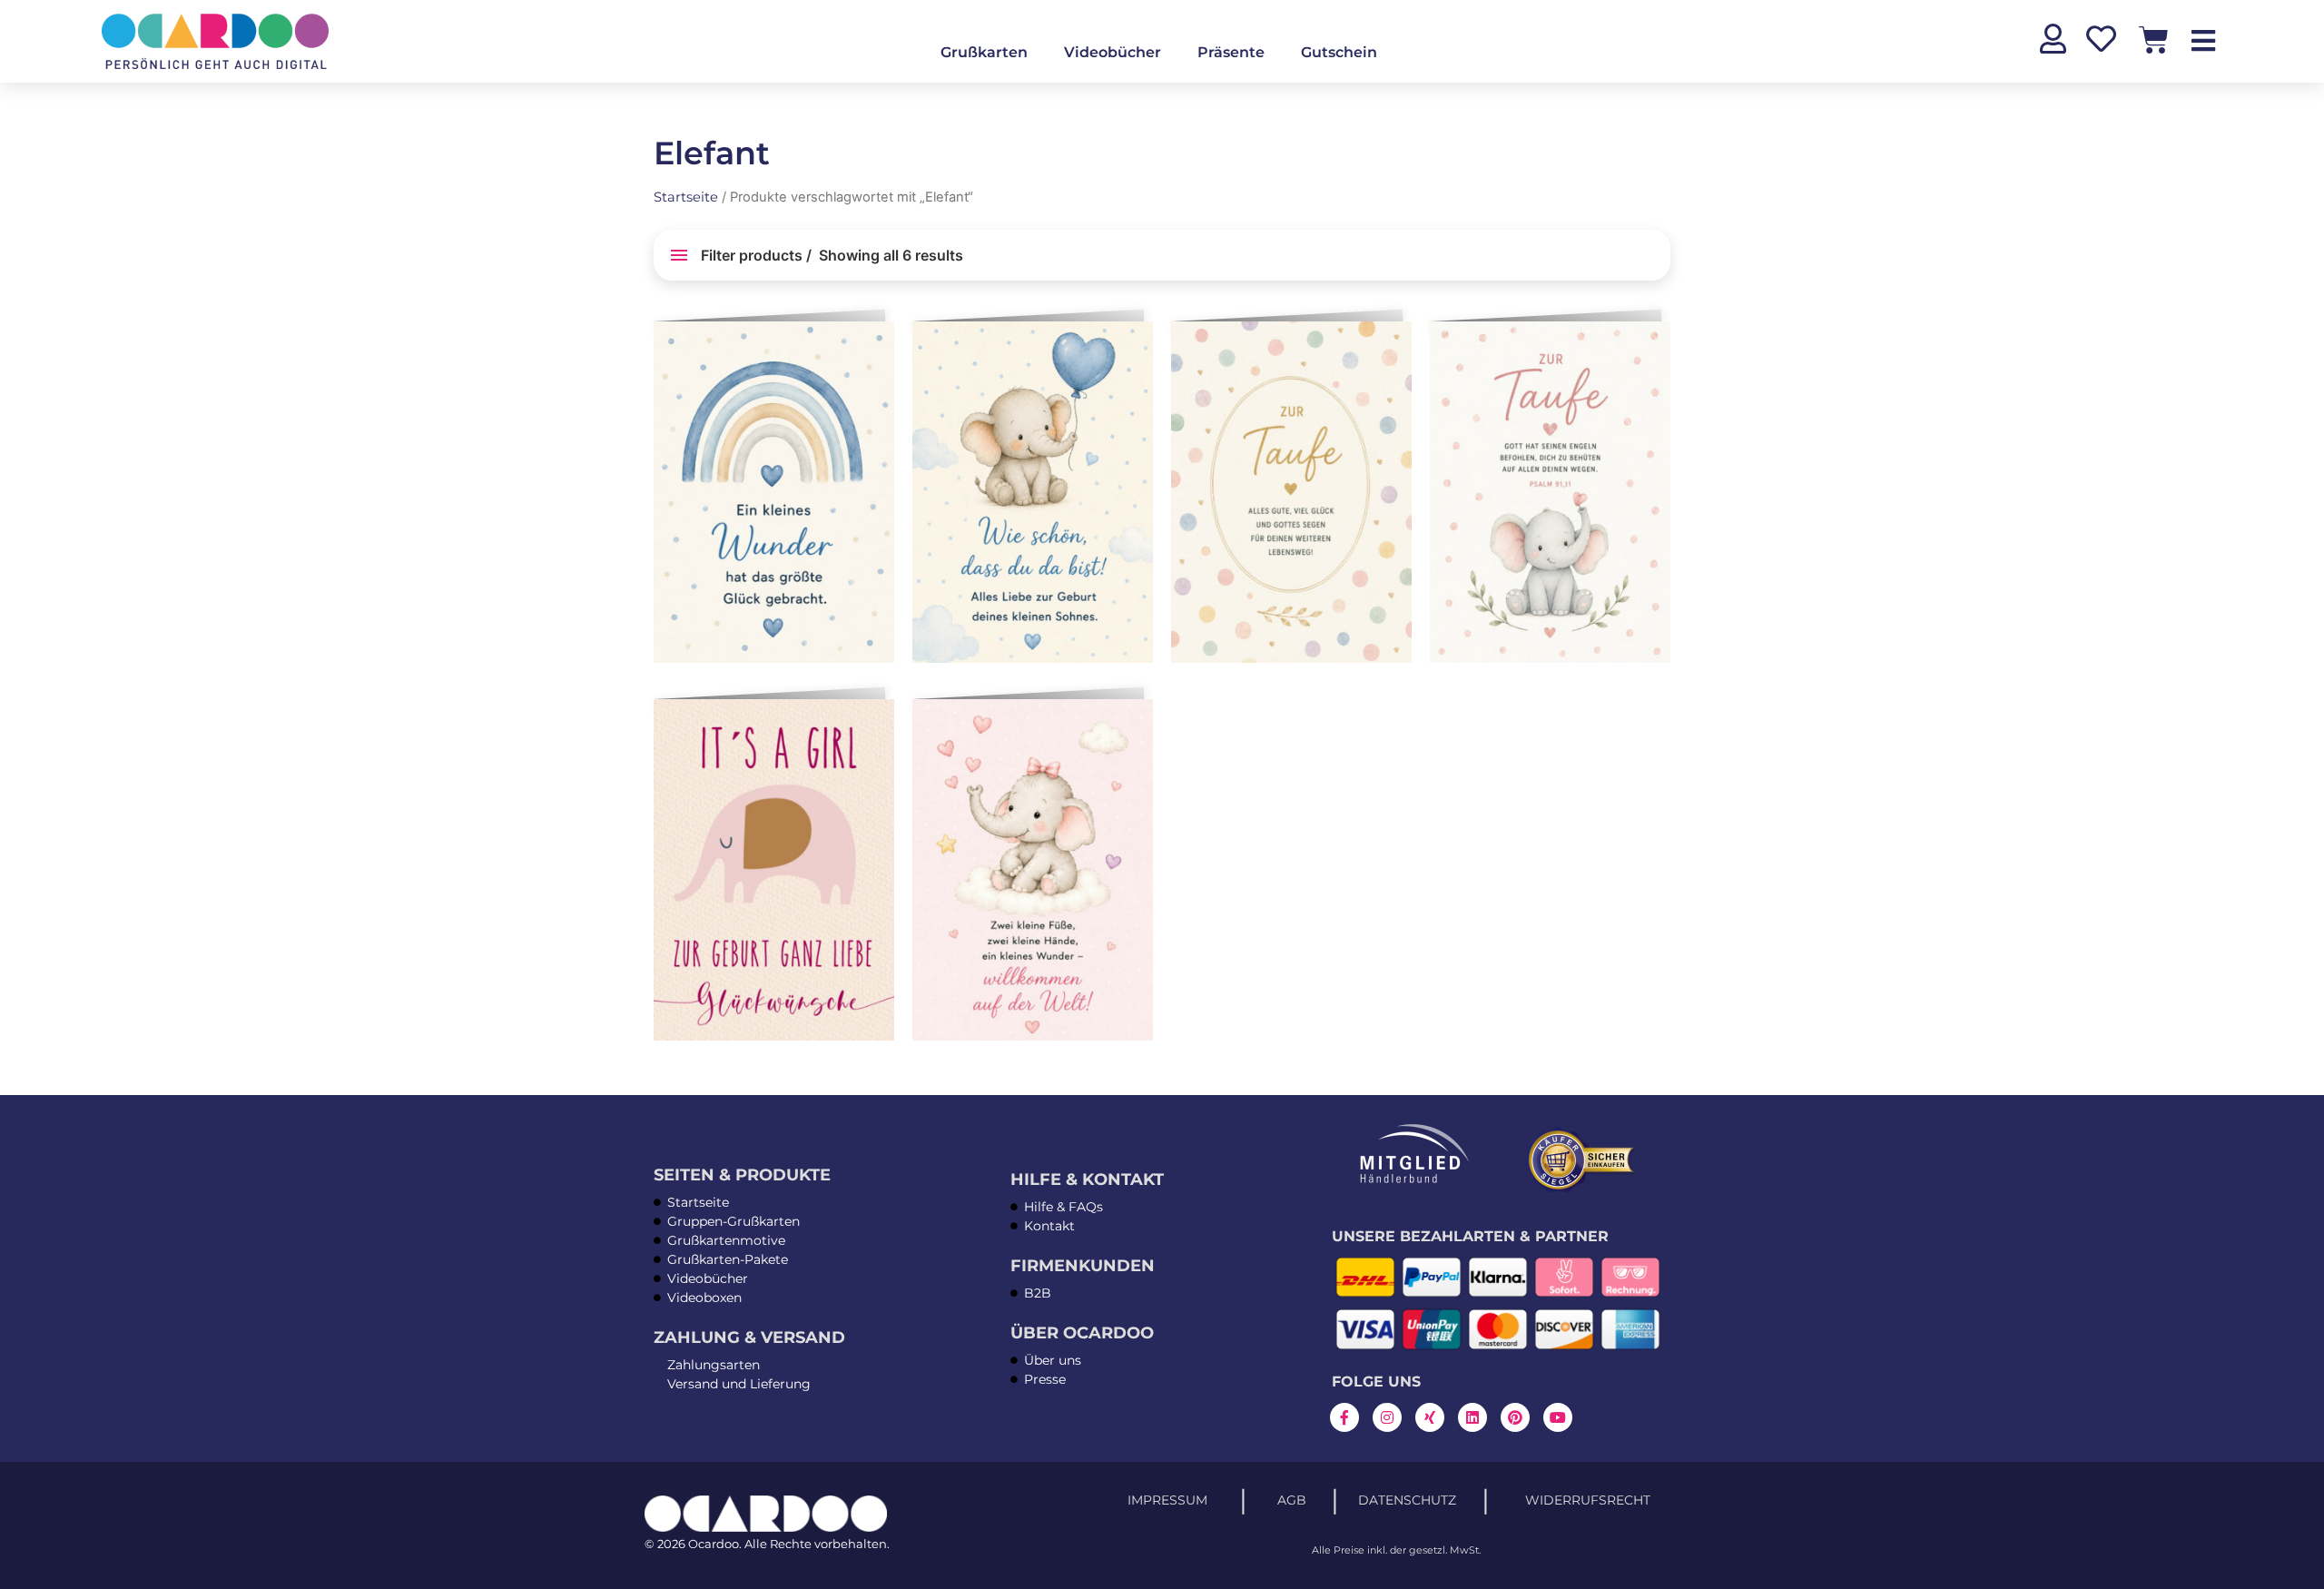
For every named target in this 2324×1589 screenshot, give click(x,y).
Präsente (1231, 52)
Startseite (686, 197)
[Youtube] (1558, 1417)
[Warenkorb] (2154, 39)
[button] (877, 342)
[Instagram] (1387, 1417)
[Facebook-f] (1344, 1417)
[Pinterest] (1515, 1417)
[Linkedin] (1472, 1417)
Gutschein (1339, 52)
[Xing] (1430, 1417)
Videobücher (1113, 52)
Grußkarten (984, 52)
